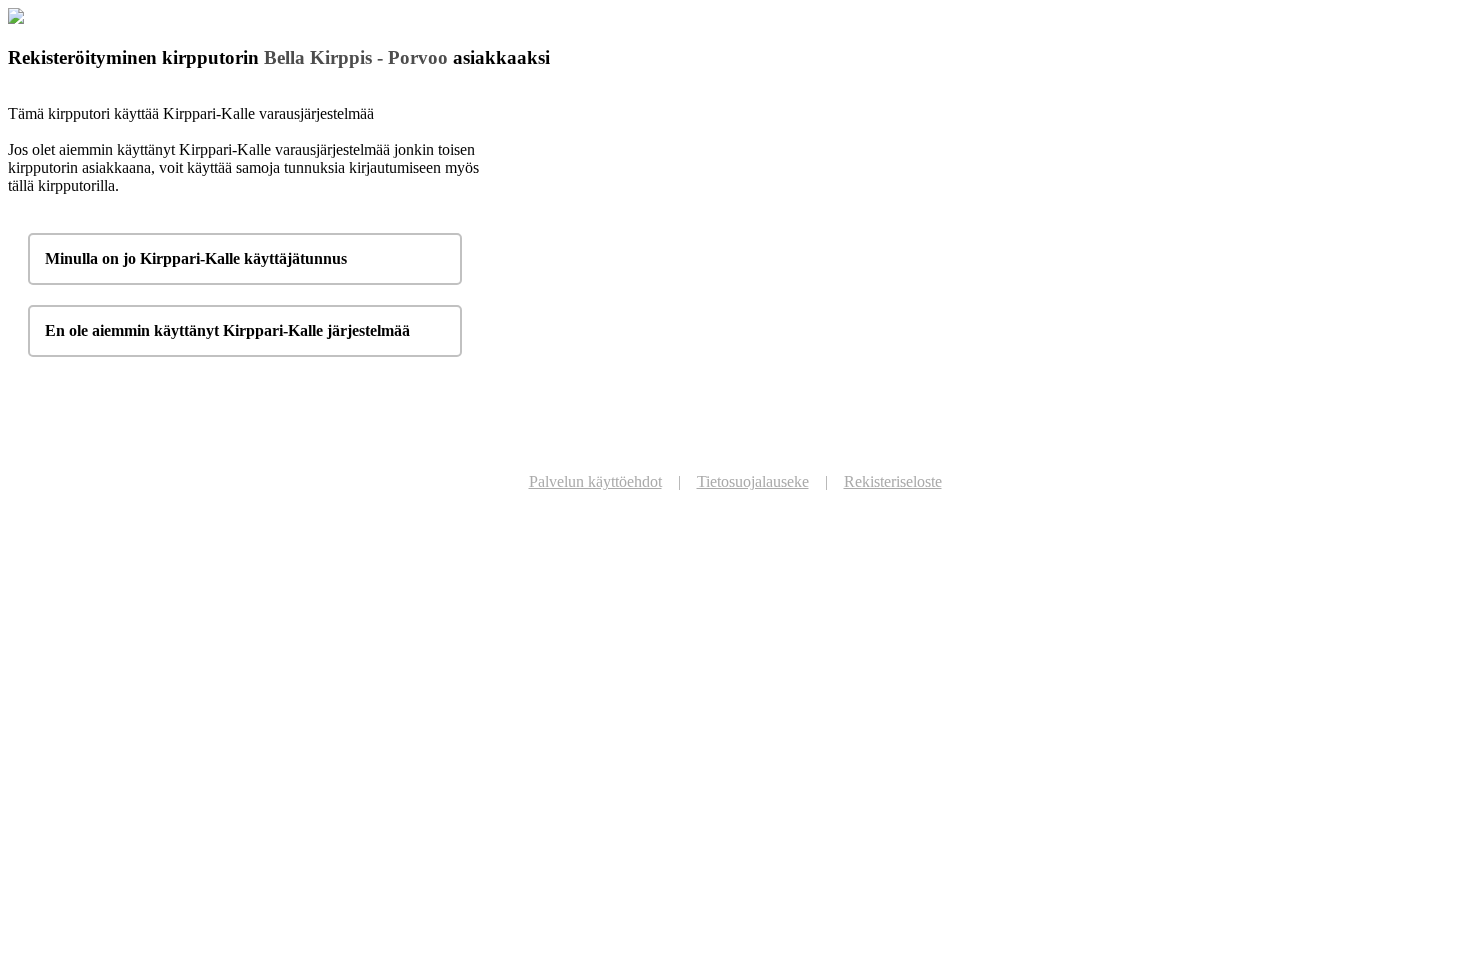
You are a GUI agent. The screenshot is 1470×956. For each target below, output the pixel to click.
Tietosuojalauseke (753, 481)
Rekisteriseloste (893, 481)
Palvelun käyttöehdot (595, 481)
